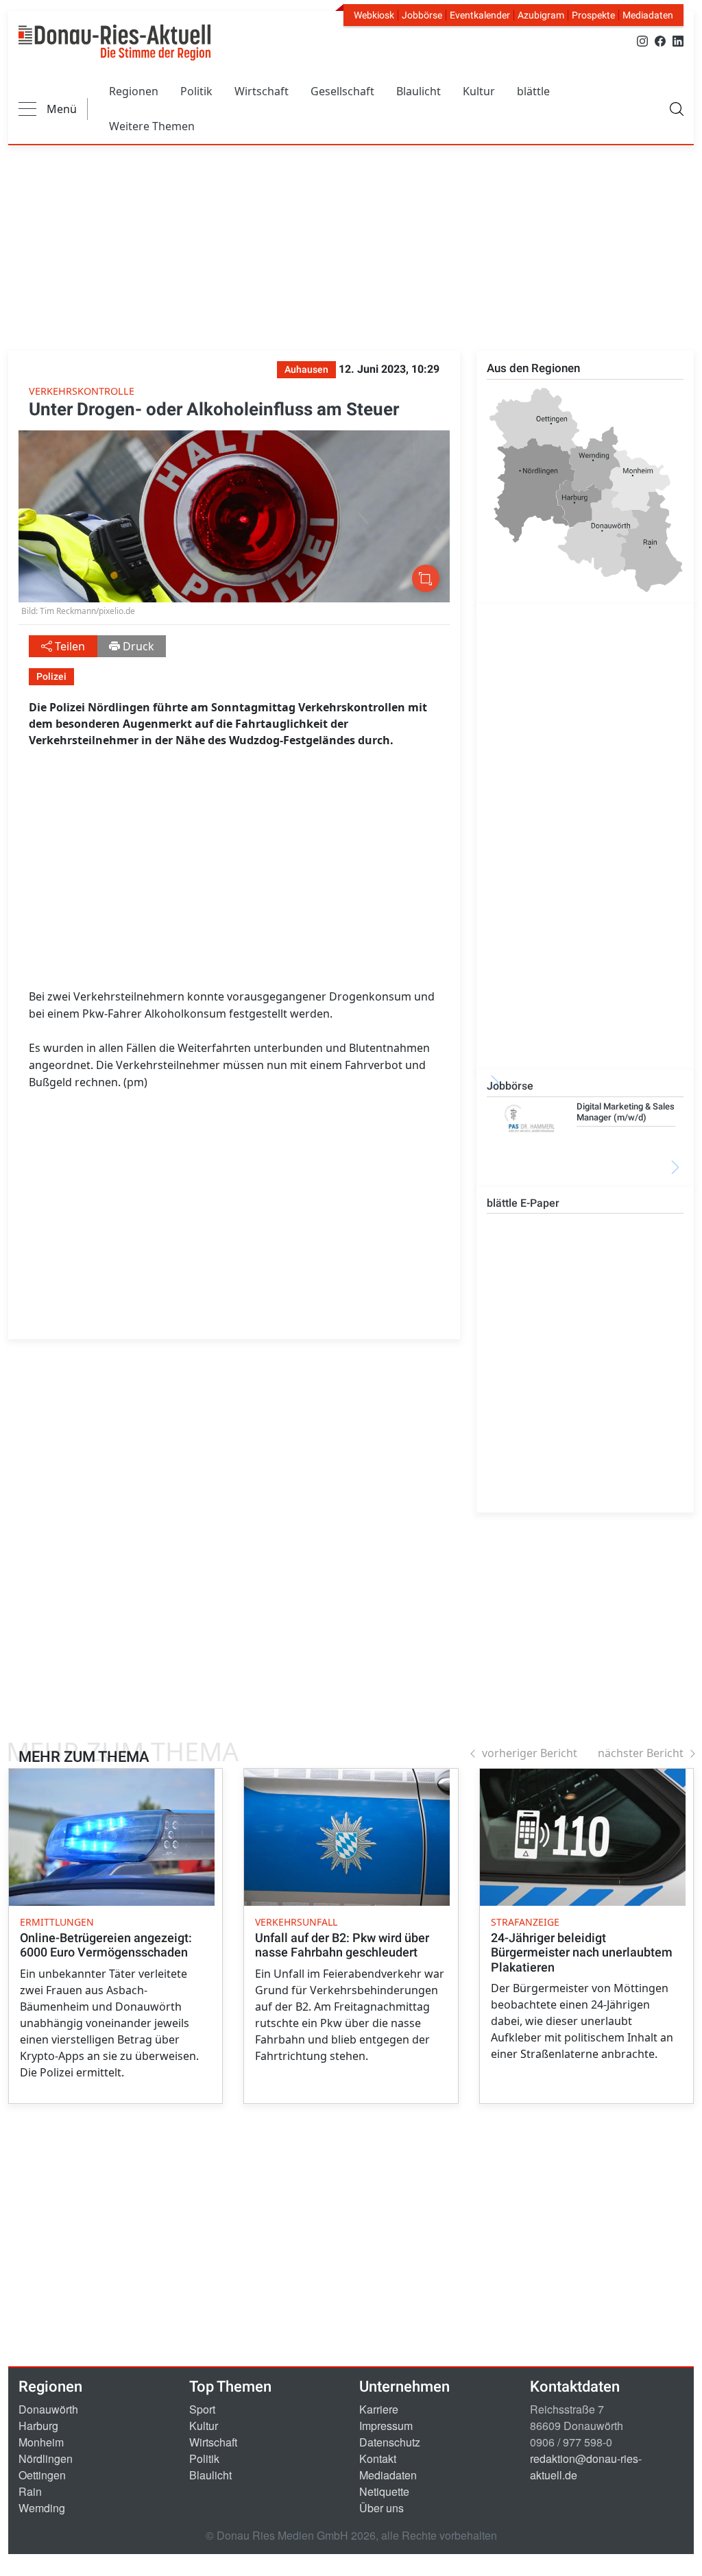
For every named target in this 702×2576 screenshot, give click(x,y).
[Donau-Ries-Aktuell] (114, 42)
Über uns (382, 2508)
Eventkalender (480, 15)
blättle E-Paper (523, 1203)
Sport (202, 2409)
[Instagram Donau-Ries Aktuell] (642, 40)
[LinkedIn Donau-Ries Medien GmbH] (678, 40)
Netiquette (384, 2491)
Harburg (38, 2426)
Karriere (379, 2409)
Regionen (134, 91)
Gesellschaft (342, 91)
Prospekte (593, 15)
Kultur (479, 91)
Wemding (42, 2508)
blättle (533, 91)
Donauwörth (48, 2409)
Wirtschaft (262, 91)
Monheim (41, 2442)
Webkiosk (374, 15)
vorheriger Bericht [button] (530, 1753)
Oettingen (42, 2475)
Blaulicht (419, 91)
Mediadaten (648, 15)
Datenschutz (390, 2442)
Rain (30, 2491)
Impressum (386, 2426)
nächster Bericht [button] (641, 1753)
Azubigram (541, 15)
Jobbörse (422, 15)
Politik (196, 91)
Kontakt (378, 2458)
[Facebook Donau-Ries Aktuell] (660, 40)
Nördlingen (46, 2458)
